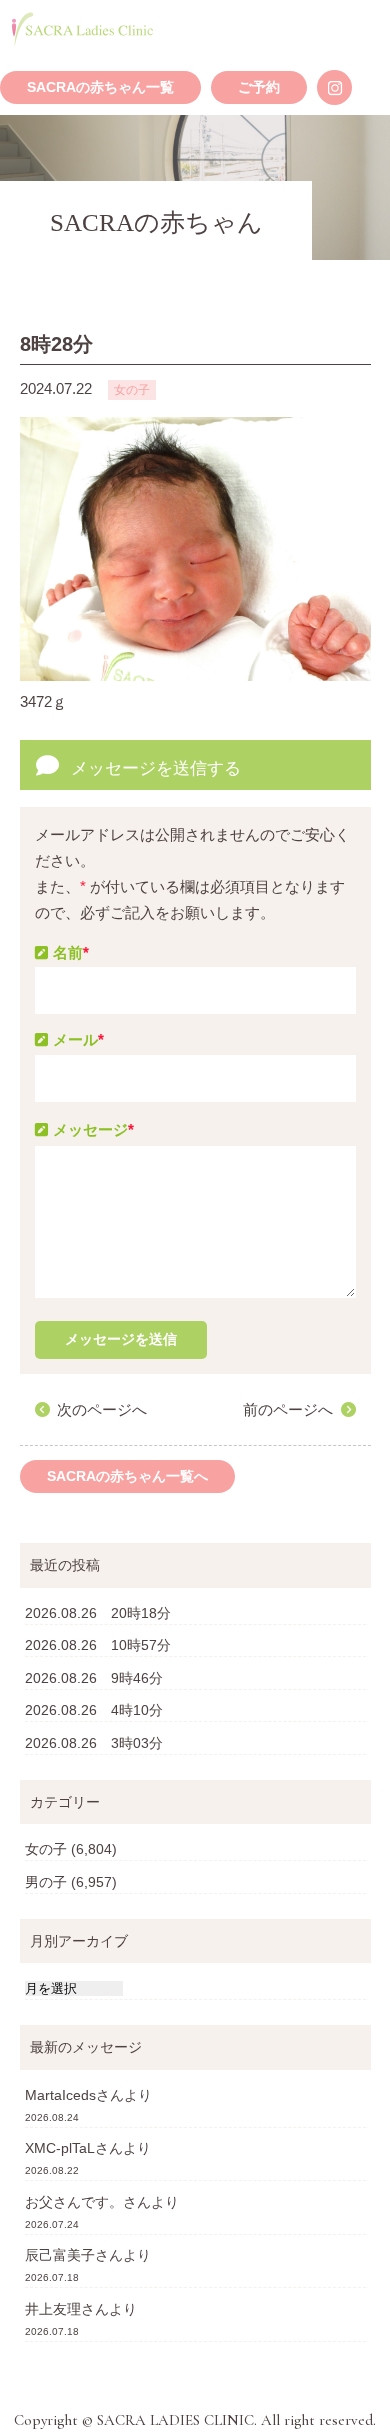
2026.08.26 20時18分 (98, 1613)
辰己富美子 (60, 2255)
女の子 (46, 1849)
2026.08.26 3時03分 (94, 1743)
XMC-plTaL (60, 2148)
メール (78, 1039)
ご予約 (259, 87)
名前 (71, 952)
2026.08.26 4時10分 (94, 1710)
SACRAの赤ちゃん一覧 (100, 87)
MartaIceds (60, 2095)
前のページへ (288, 1409)
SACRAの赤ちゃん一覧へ (127, 1476)
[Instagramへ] (334, 87)
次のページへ (102, 1409)
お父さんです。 (74, 2202)
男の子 (46, 1882)
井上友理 (53, 2309)
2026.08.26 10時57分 (98, 1645)
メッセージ (93, 1129)
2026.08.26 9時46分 (94, 1678)
